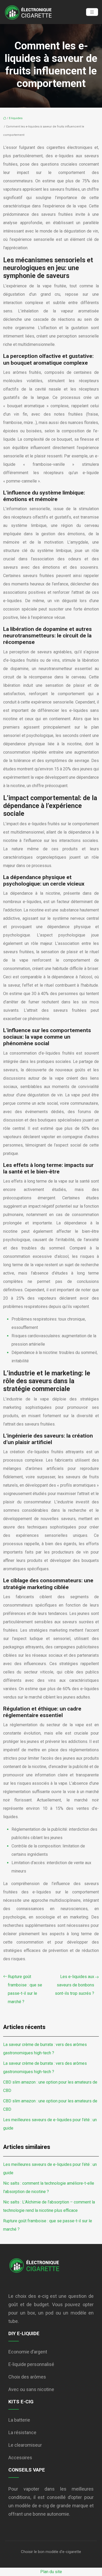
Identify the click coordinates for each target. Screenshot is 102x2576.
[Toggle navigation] (92, 12)
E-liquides (16, 118)
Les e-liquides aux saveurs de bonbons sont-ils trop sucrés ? (75, 1985)
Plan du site (51, 2572)
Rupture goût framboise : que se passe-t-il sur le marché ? (25, 1989)
